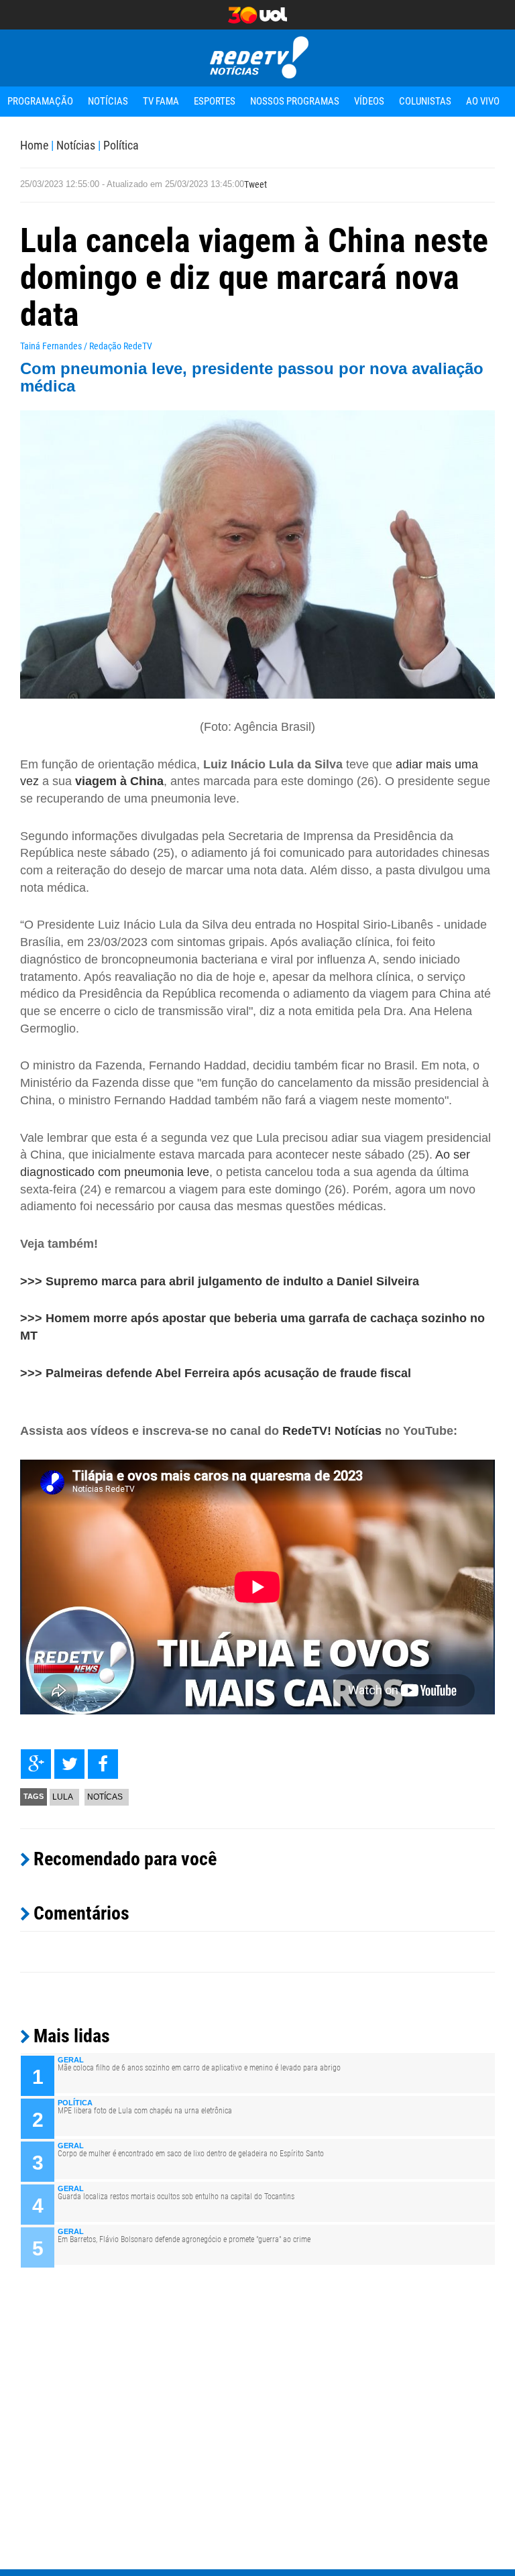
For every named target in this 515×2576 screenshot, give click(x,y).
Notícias (108, 101)
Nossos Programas (295, 101)
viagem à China (119, 781)
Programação (40, 101)
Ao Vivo (483, 101)
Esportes (215, 101)
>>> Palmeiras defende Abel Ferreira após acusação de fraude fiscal (216, 1373)
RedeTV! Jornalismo (258, 58)
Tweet (255, 184)
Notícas (105, 1797)
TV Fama (161, 101)
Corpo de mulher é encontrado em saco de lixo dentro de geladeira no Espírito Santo (191, 2154)
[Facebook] (103, 1764)
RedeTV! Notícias (332, 1431)
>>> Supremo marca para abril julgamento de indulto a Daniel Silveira (220, 1281)
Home (34, 145)
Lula (63, 1797)
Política (121, 145)
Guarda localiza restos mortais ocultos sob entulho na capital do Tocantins (176, 2197)
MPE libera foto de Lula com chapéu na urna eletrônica (145, 2111)
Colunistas (425, 101)
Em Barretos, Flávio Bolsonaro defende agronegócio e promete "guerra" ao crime (184, 2239)
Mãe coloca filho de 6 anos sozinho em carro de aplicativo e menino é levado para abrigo (199, 2068)
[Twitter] (69, 1764)
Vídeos (369, 101)
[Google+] (36, 1764)
